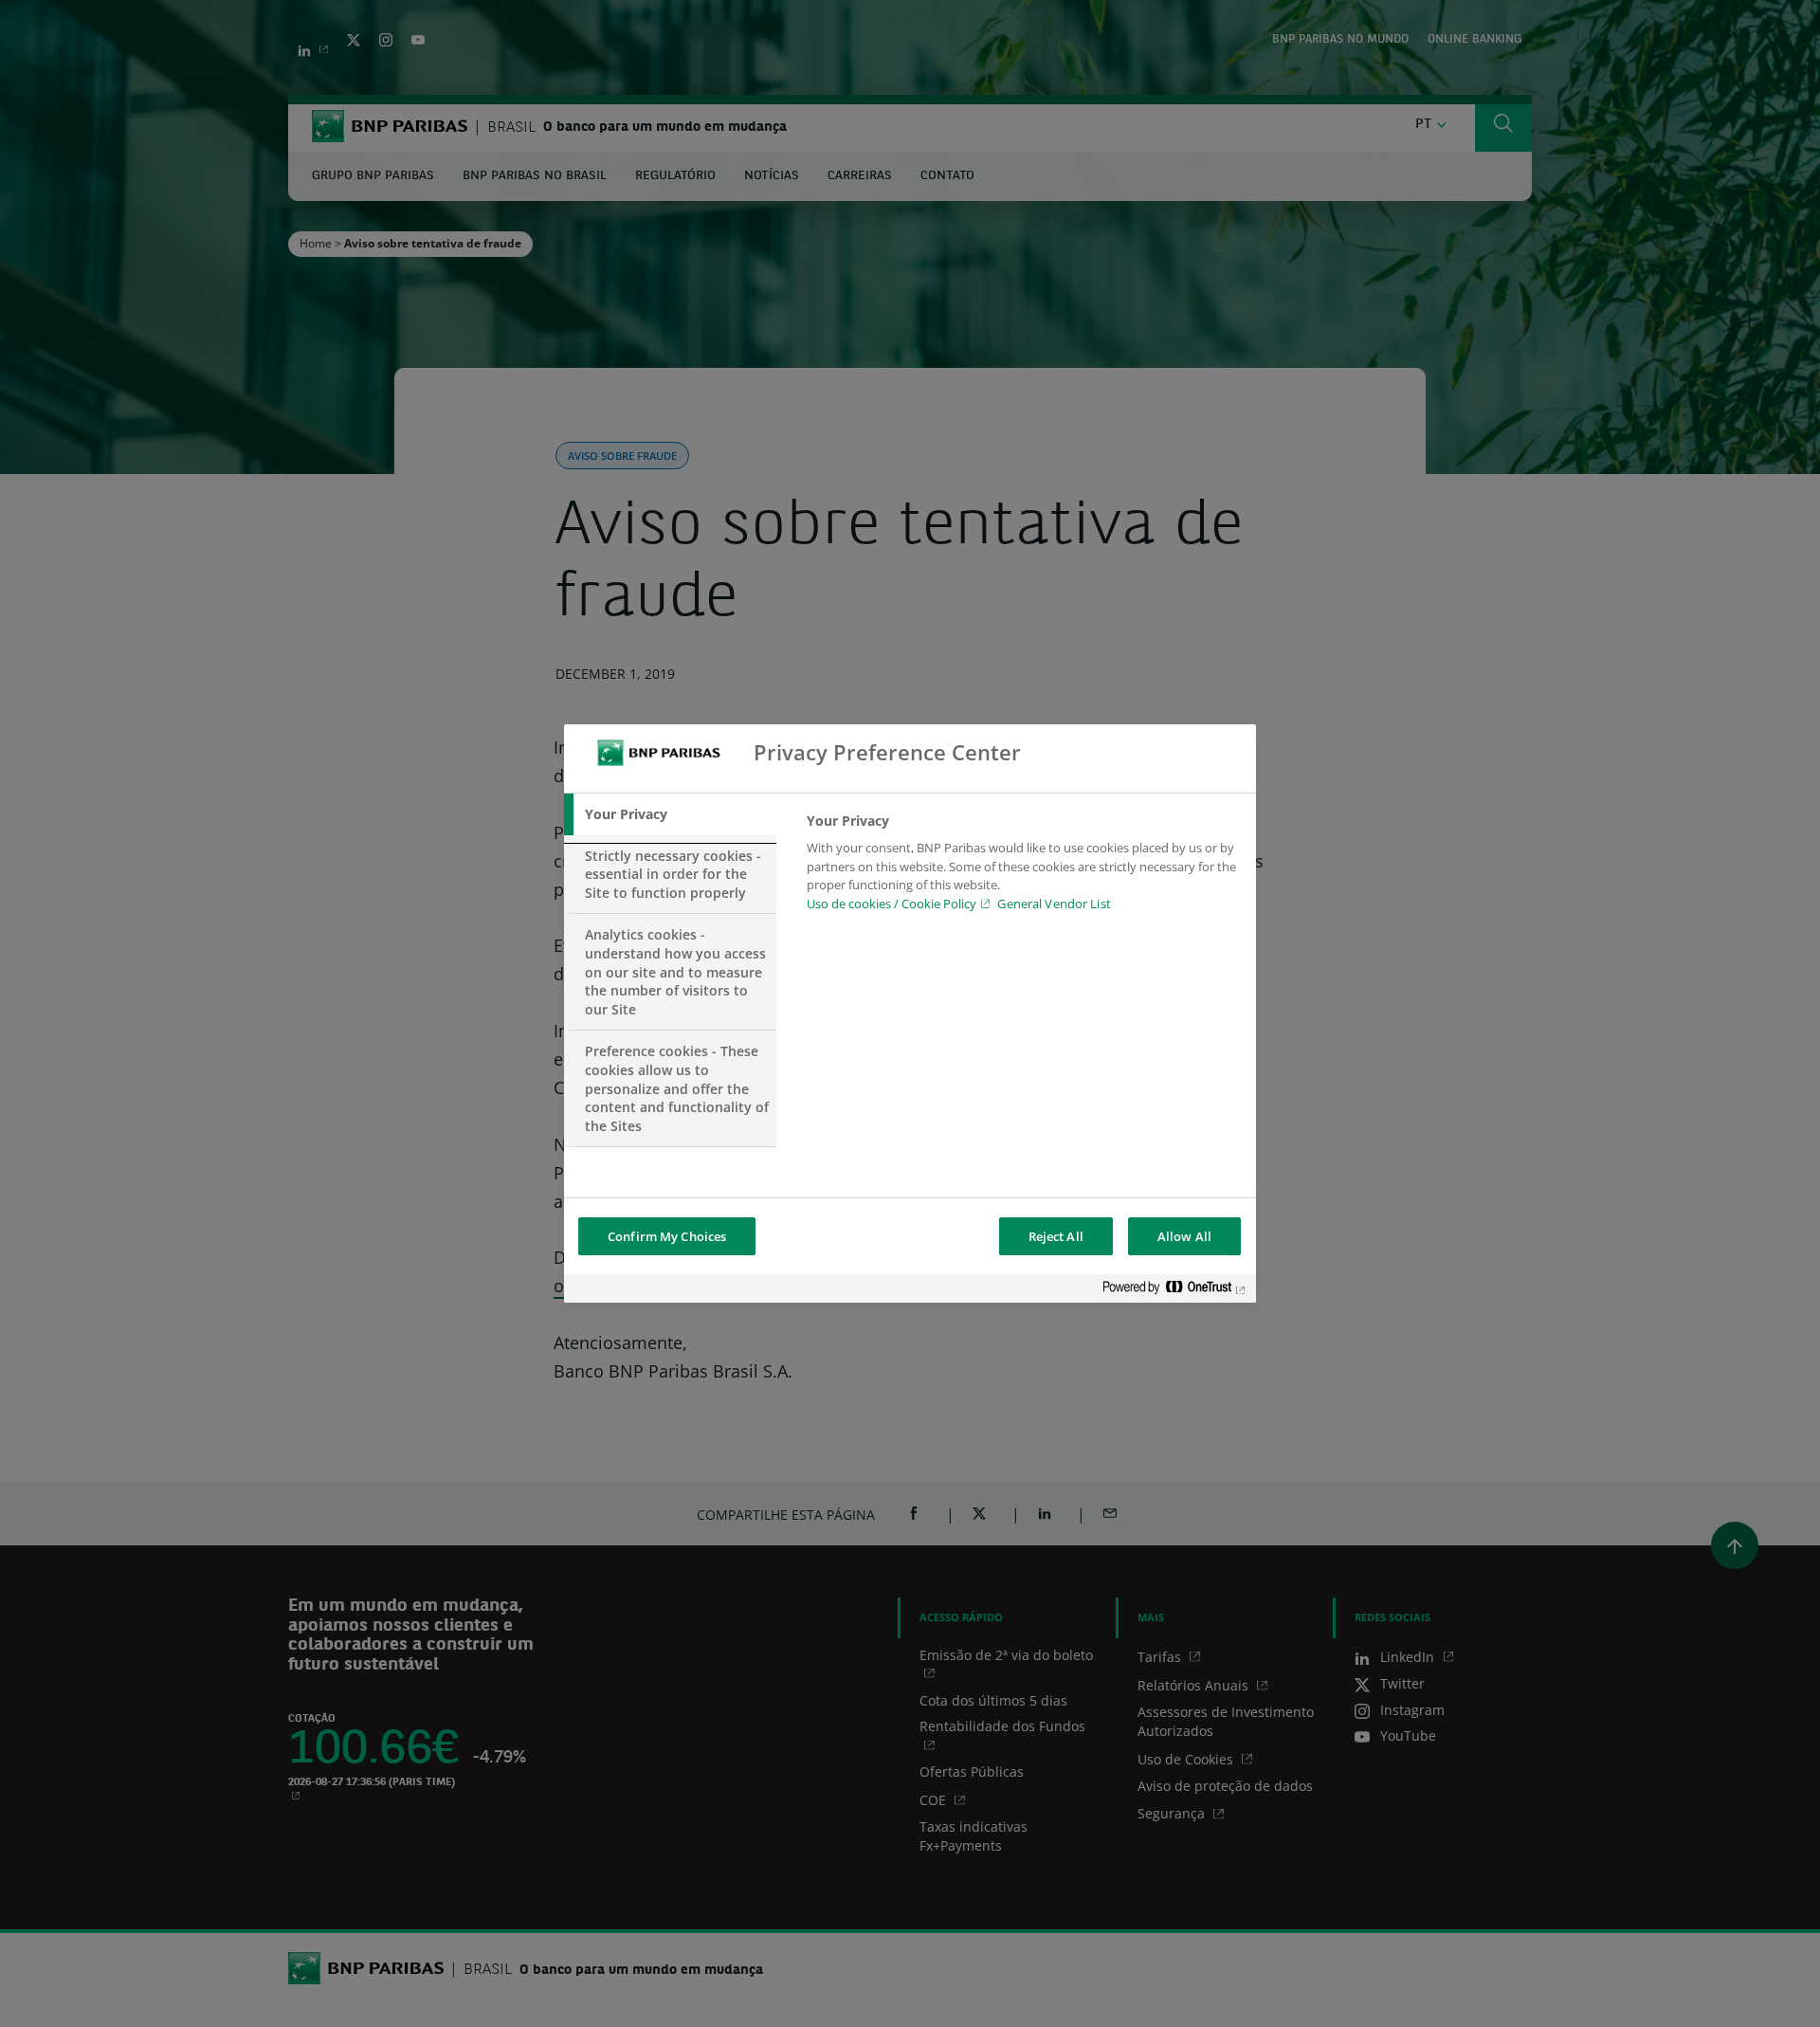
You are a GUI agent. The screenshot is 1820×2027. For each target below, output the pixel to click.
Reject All (1056, 1236)
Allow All (1184, 1236)
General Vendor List (1054, 904)
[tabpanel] (1023, 867)
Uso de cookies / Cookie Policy (892, 904)
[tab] (670, 814)
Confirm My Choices (667, 1236)
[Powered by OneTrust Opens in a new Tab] (1174, 1291)
